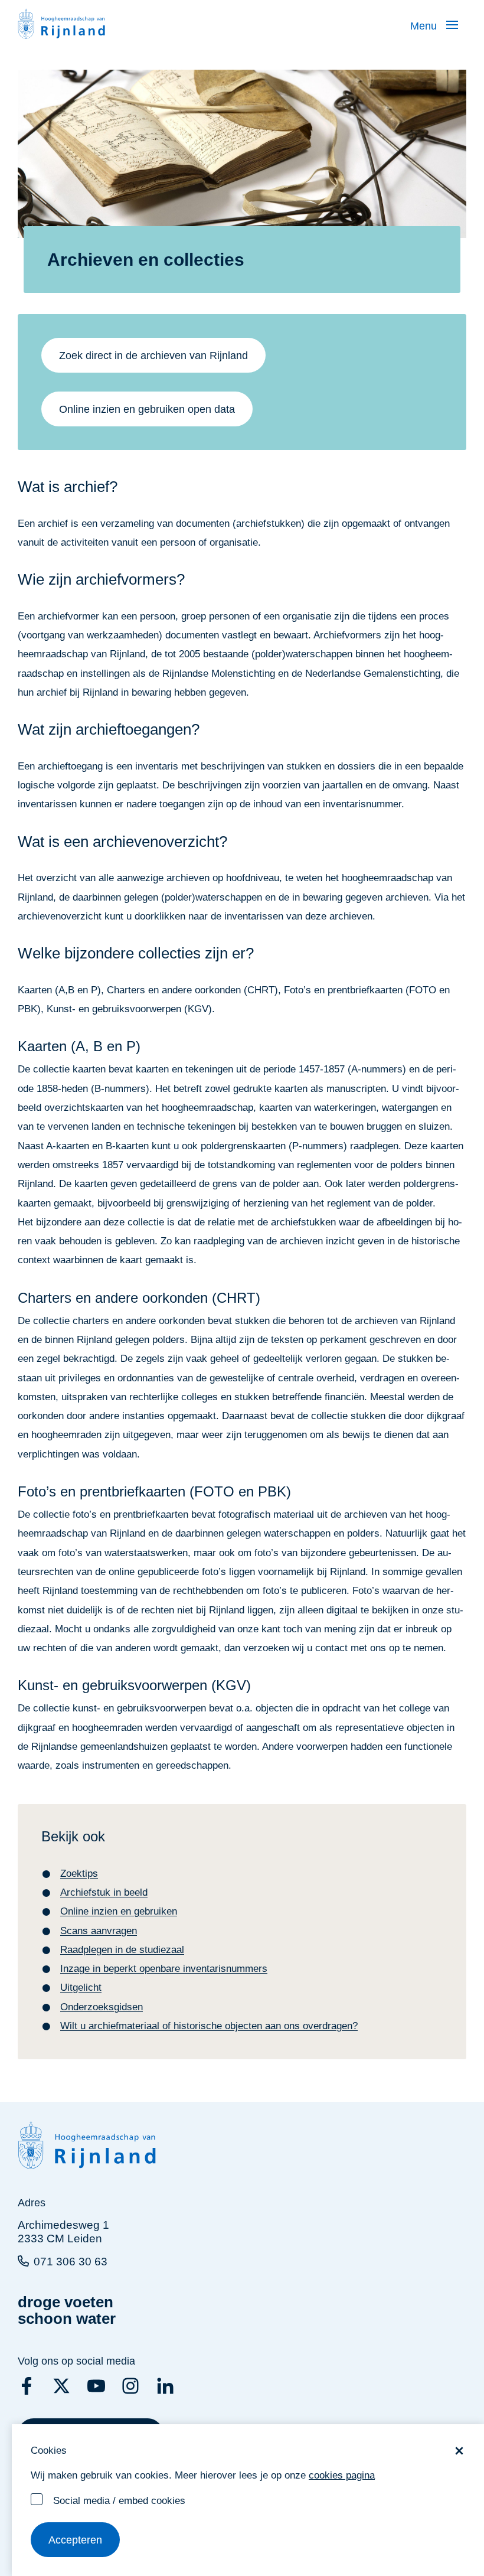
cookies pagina (342, 2475)
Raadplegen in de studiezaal (122, 1950)
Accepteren (75, 2540)
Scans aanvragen (99, 1931)
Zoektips (79, 1874)
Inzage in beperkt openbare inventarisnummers (164, 1969)
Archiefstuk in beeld (104, 1892)
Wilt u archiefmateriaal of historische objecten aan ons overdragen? (209, 2026)
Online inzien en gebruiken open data (147, 409)
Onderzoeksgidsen (102, 2007)
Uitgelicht (81, 1988)
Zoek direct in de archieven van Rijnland (153, 356)
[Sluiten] (459, 2451)
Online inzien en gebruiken (119, 1911)
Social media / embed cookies (119, 2501)
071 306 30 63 (71, 2262)
